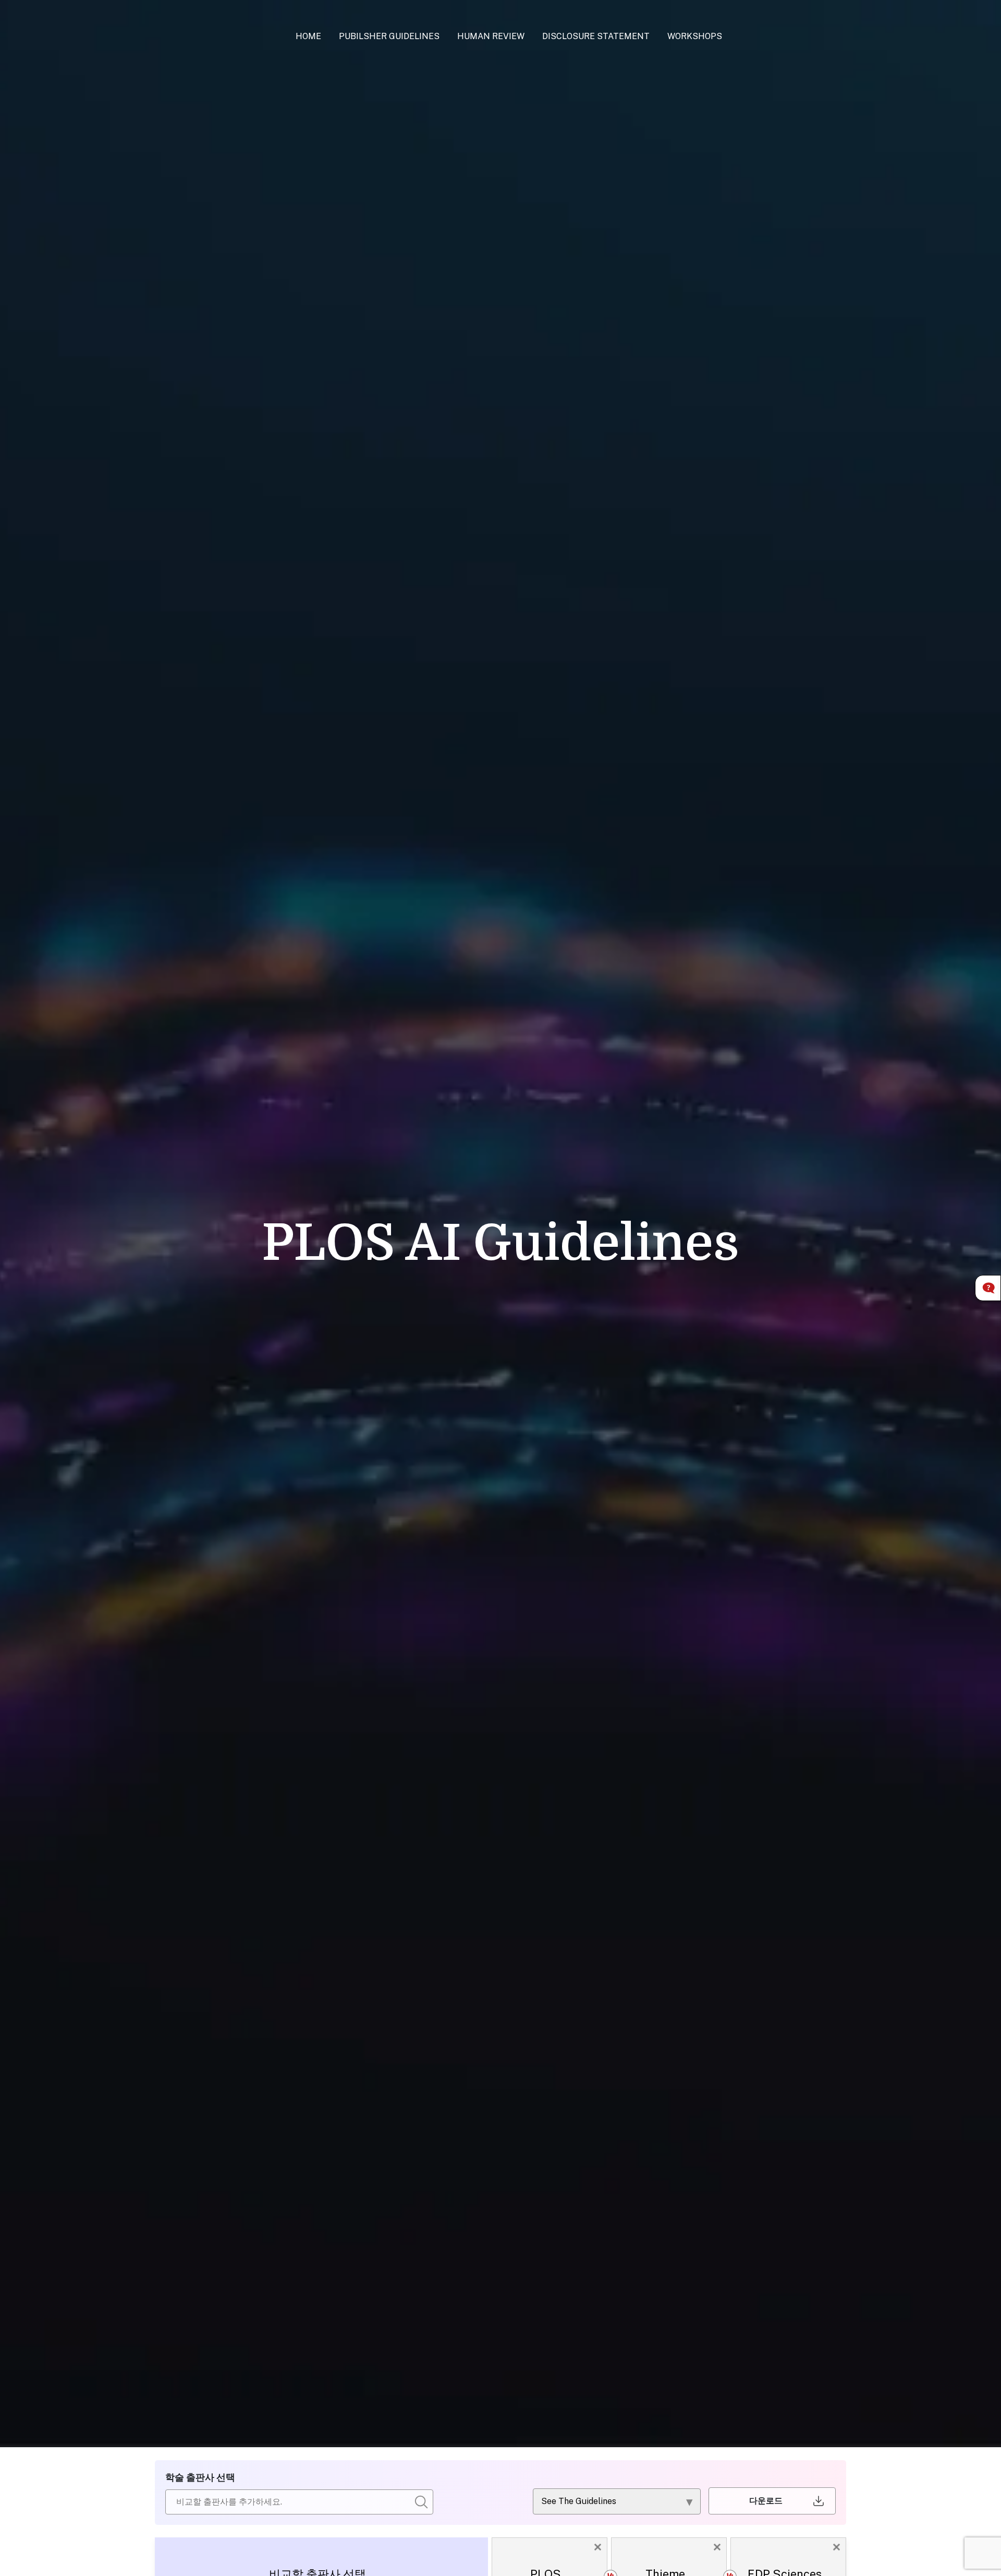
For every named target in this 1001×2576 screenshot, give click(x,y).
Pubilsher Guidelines (389, 36)
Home (308, 36)
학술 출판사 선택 (200, 2477)
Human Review (491, 36)
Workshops (695, 36)
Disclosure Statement (596, 36)
